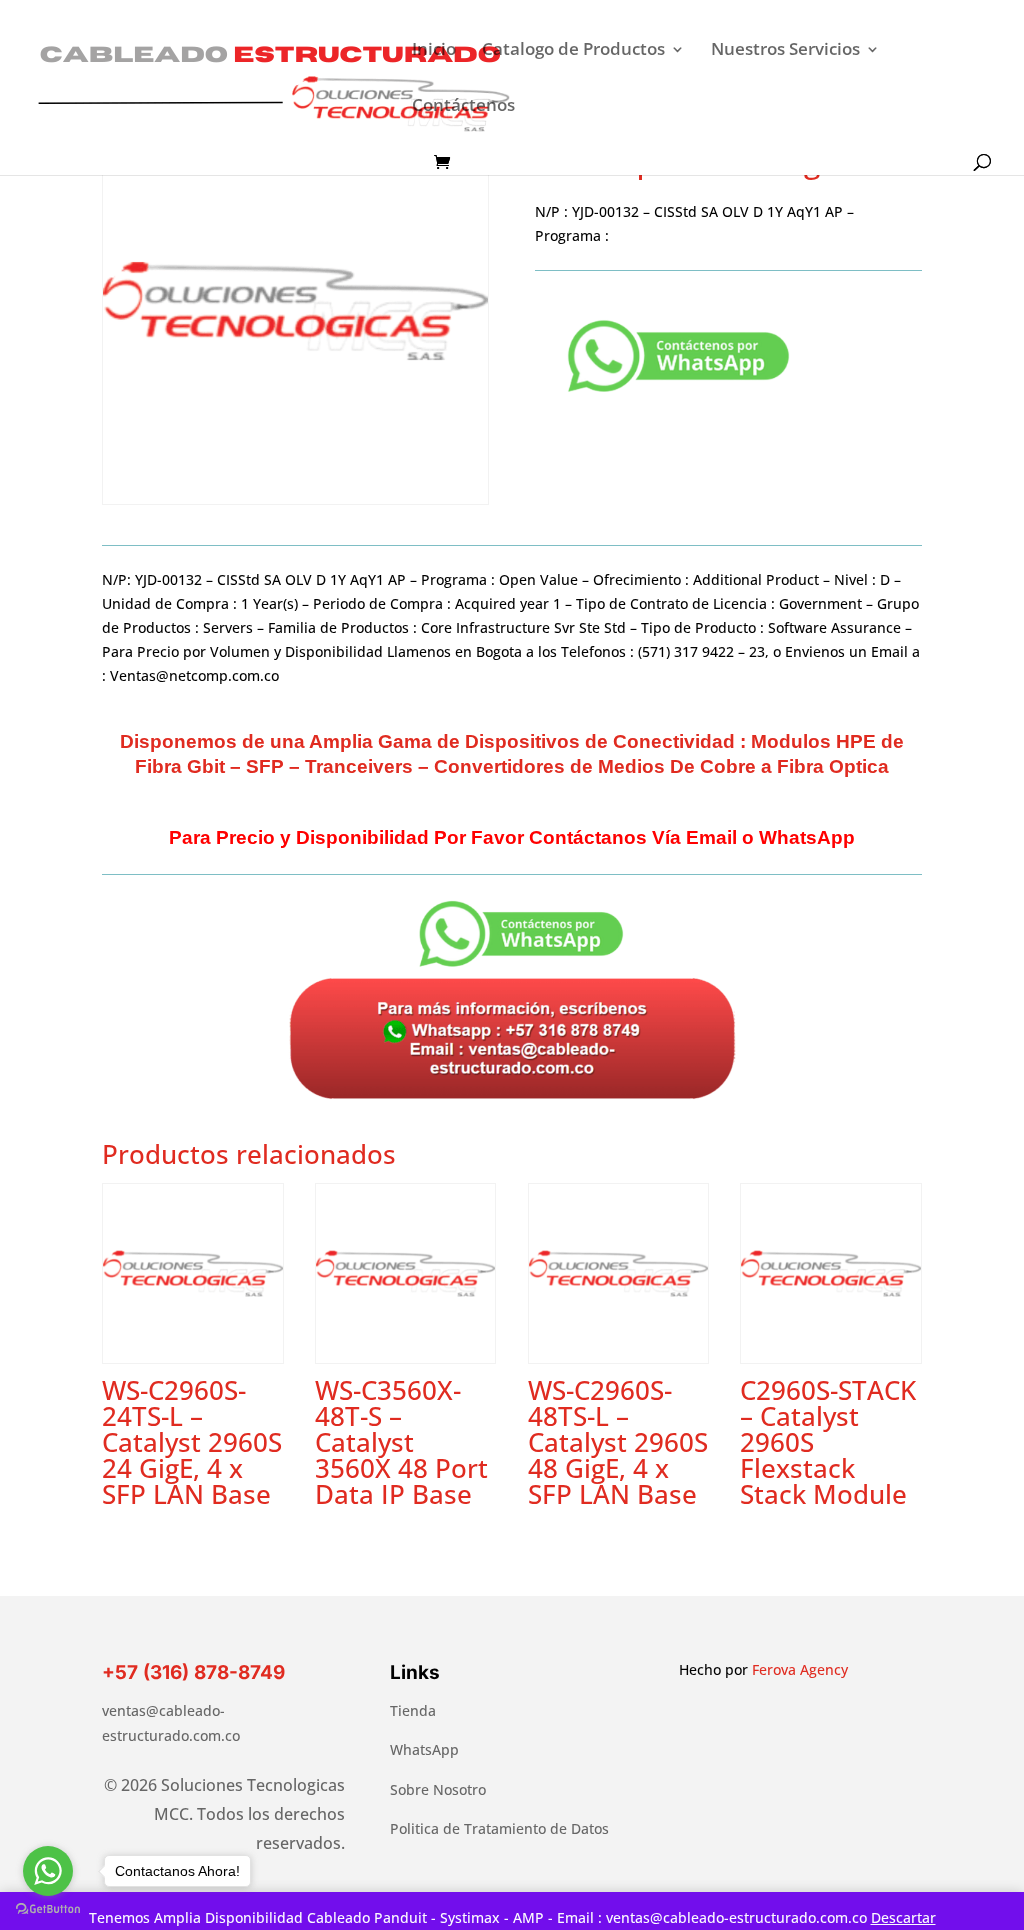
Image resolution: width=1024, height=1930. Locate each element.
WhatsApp (424, 1749)
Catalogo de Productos (573, 51)
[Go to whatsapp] (48, 1871)
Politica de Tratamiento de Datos (499, 1828)
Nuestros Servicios (785, 51)
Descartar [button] (903, 1917)
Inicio (434, 51)
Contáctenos (463, 107)
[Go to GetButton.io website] (48, 1909)
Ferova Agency (800, 1669)
